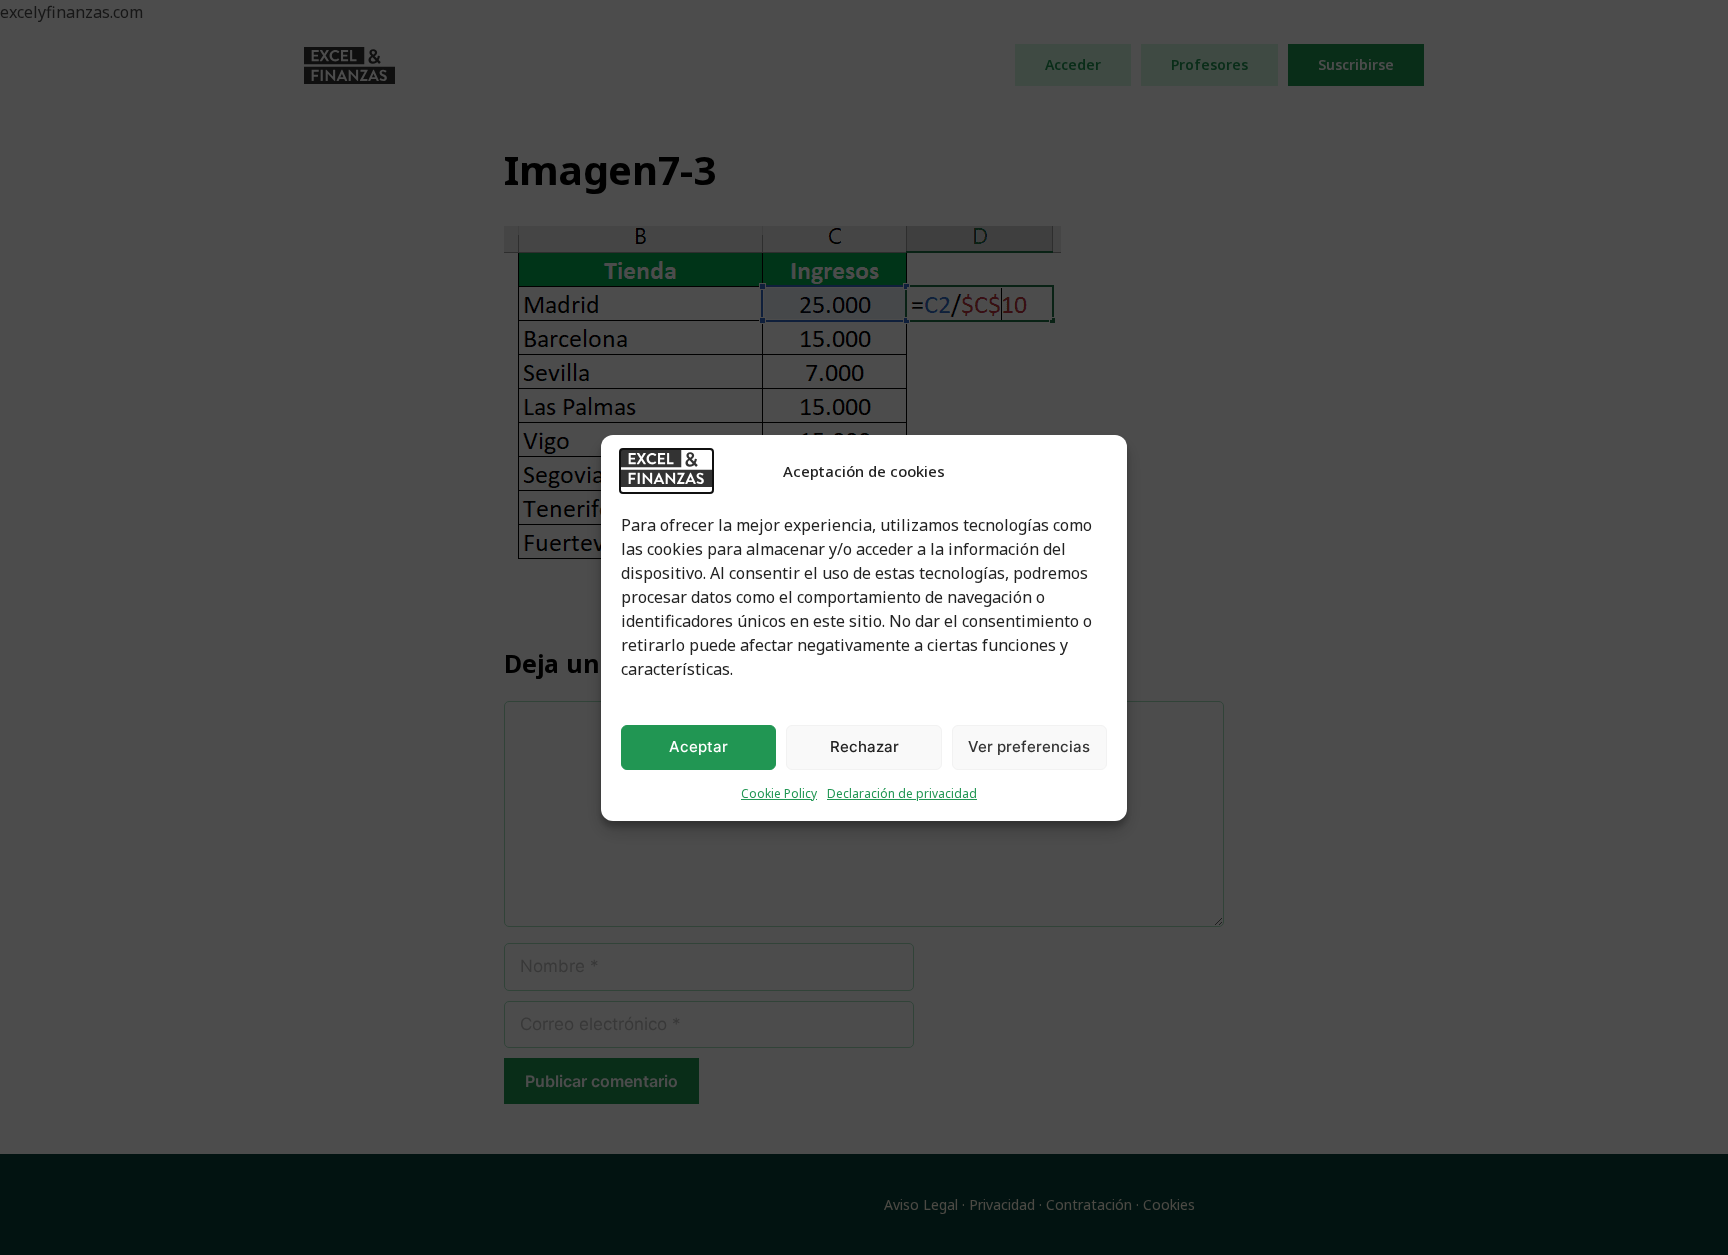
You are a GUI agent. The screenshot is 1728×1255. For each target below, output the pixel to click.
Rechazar (864, 746)
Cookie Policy (779, 793)
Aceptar (698, 746)
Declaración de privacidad (902, 793)
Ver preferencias (1029, 746)
